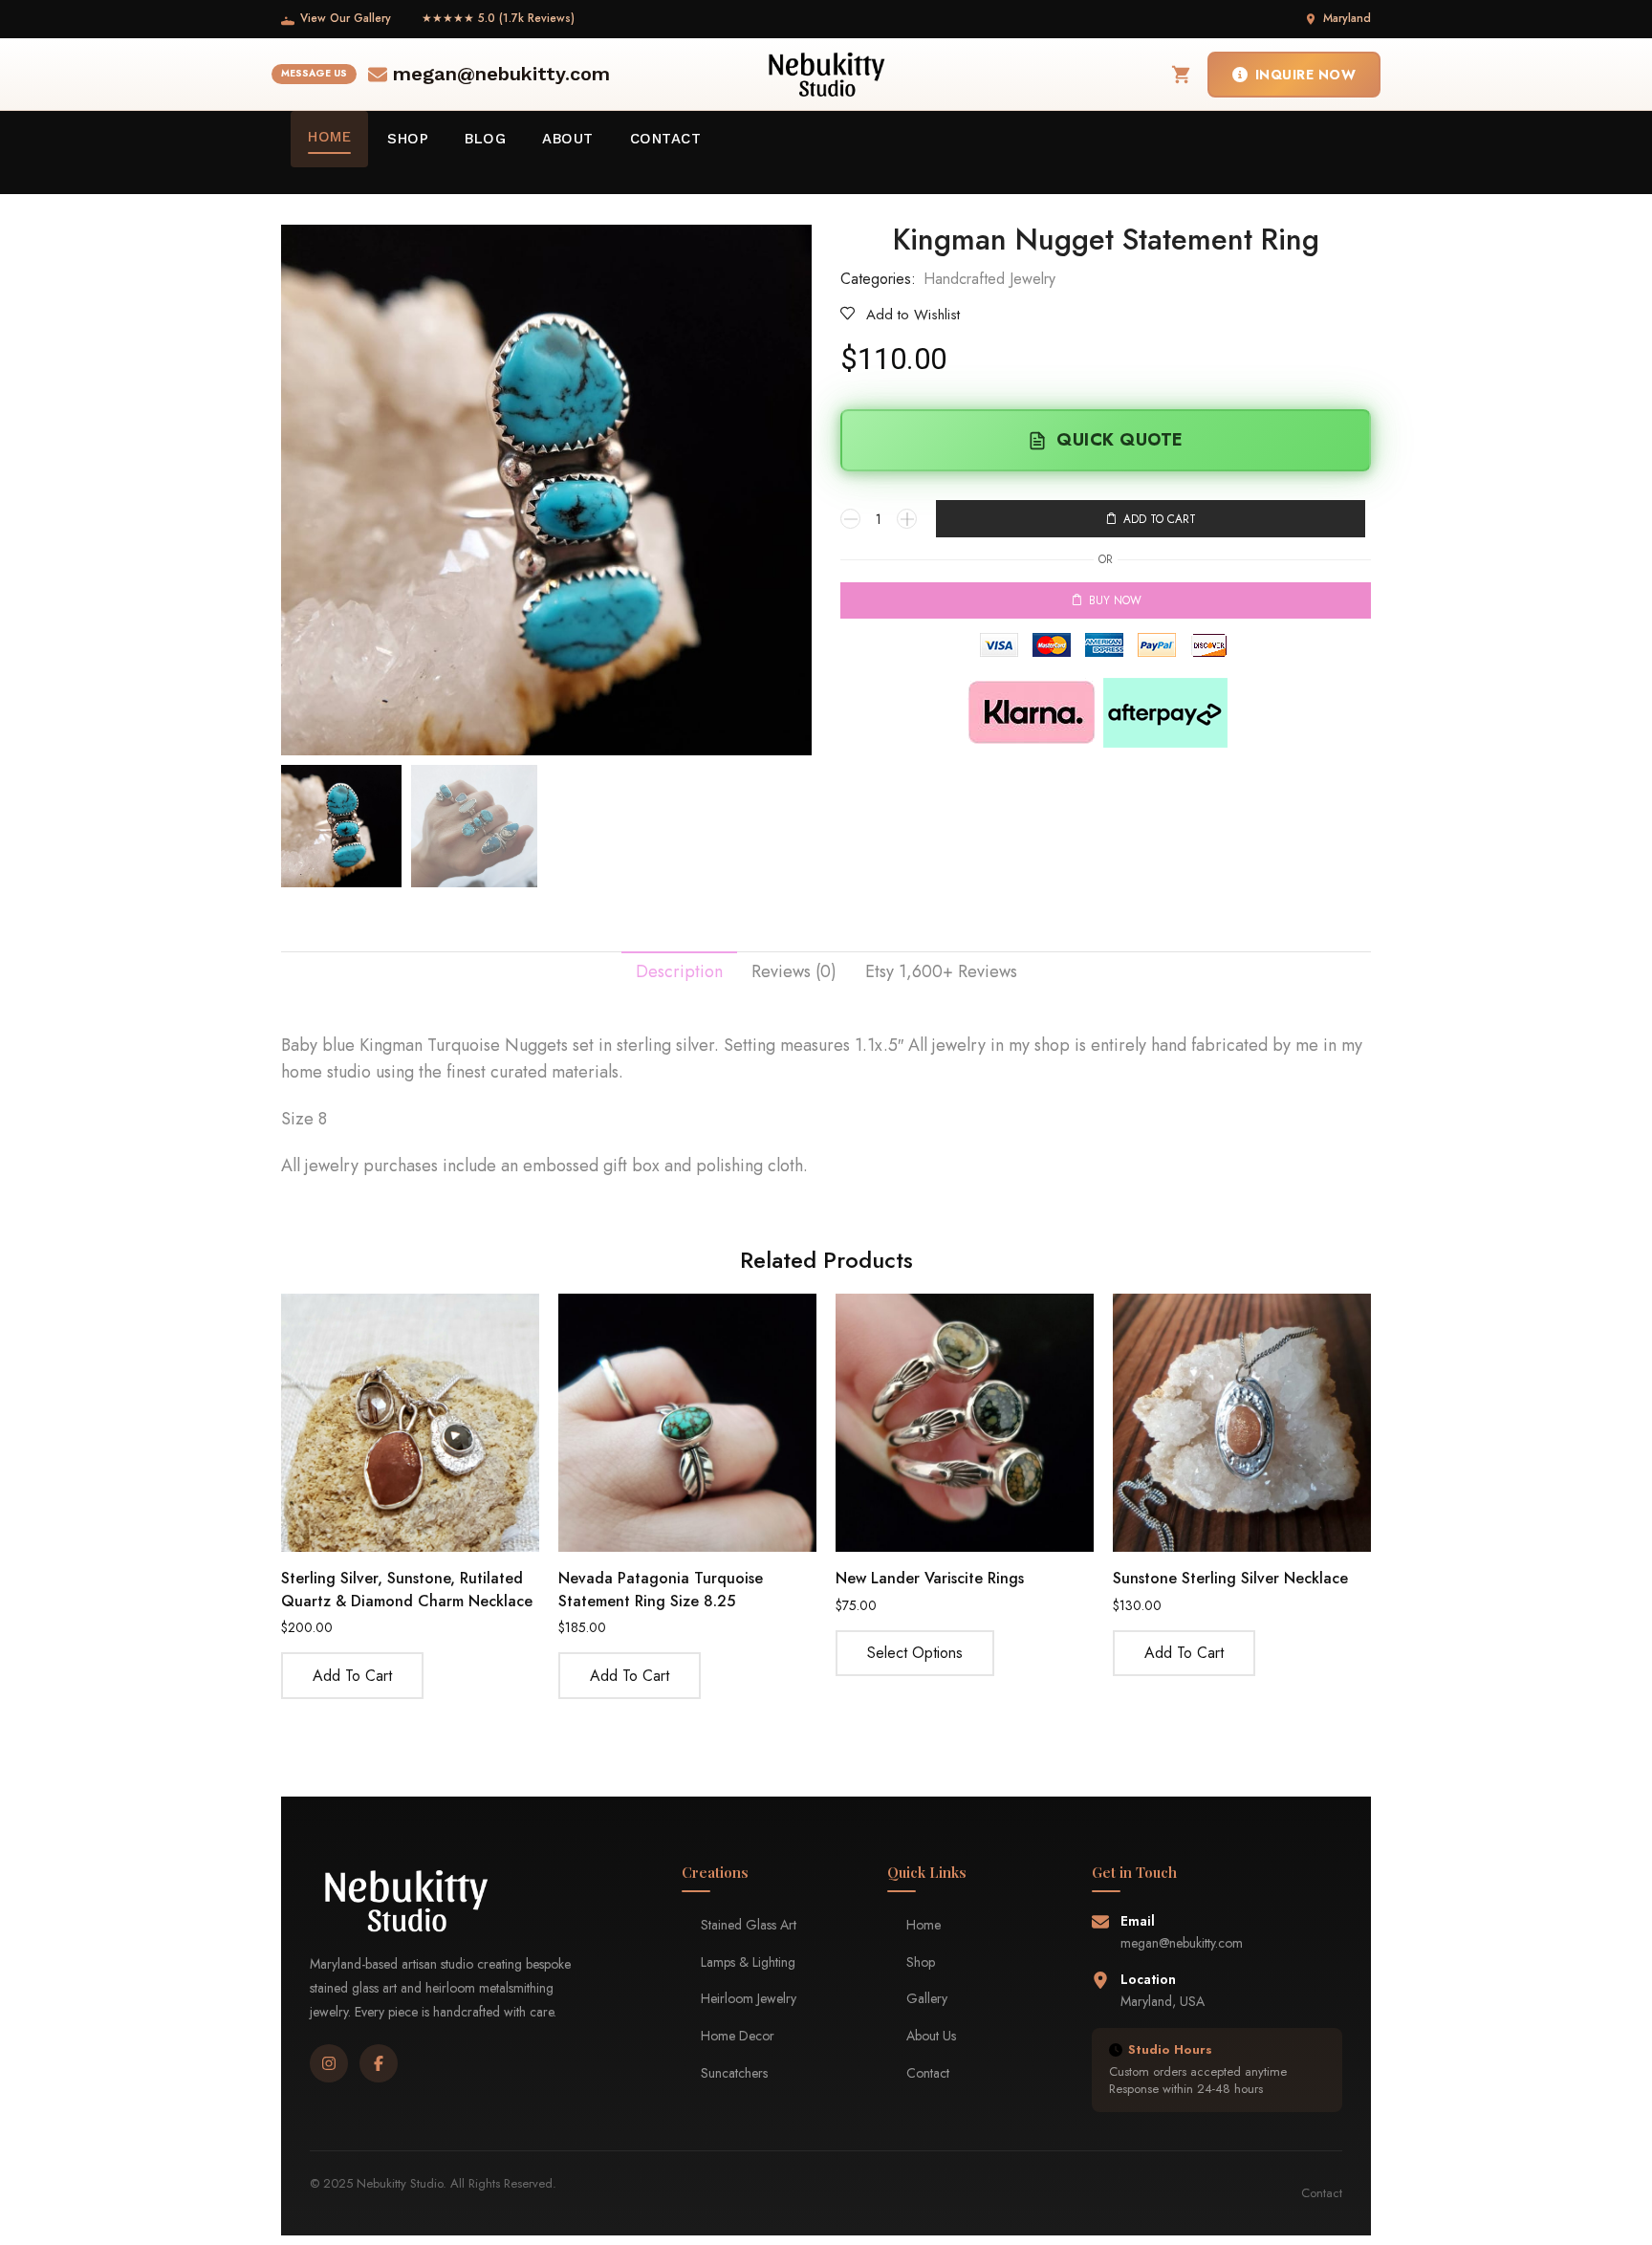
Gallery (927, 1998)
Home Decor (738, 2036)
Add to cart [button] (352, 1676)
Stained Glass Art (749, 1925)
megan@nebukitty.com (501, 74)
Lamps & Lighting (748, 1962)
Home (329, 137)
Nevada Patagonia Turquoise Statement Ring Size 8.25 (661, 1590)
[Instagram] (329, 2063)
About (568, 139)
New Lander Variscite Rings (930, 1578)
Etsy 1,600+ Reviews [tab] (941, 971)
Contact (666, 139)
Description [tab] (679, 971)
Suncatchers (734, 2073)
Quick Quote (1120, 440)
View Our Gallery (346, 18)
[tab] (679, 972)
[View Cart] (1182, 75)
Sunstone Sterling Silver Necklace (1230, 1578)
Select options (915, 1653)
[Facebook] (379, 2063)
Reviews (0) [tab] (794, 971)
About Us (931, 2036)
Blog (485, 139)
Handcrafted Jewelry (989, 279)
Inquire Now (1306, 75)
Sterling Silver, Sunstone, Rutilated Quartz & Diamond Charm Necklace (407, 1590)
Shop (408, 139)
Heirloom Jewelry (749, 1998)
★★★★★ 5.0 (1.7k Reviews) (498, 18)
